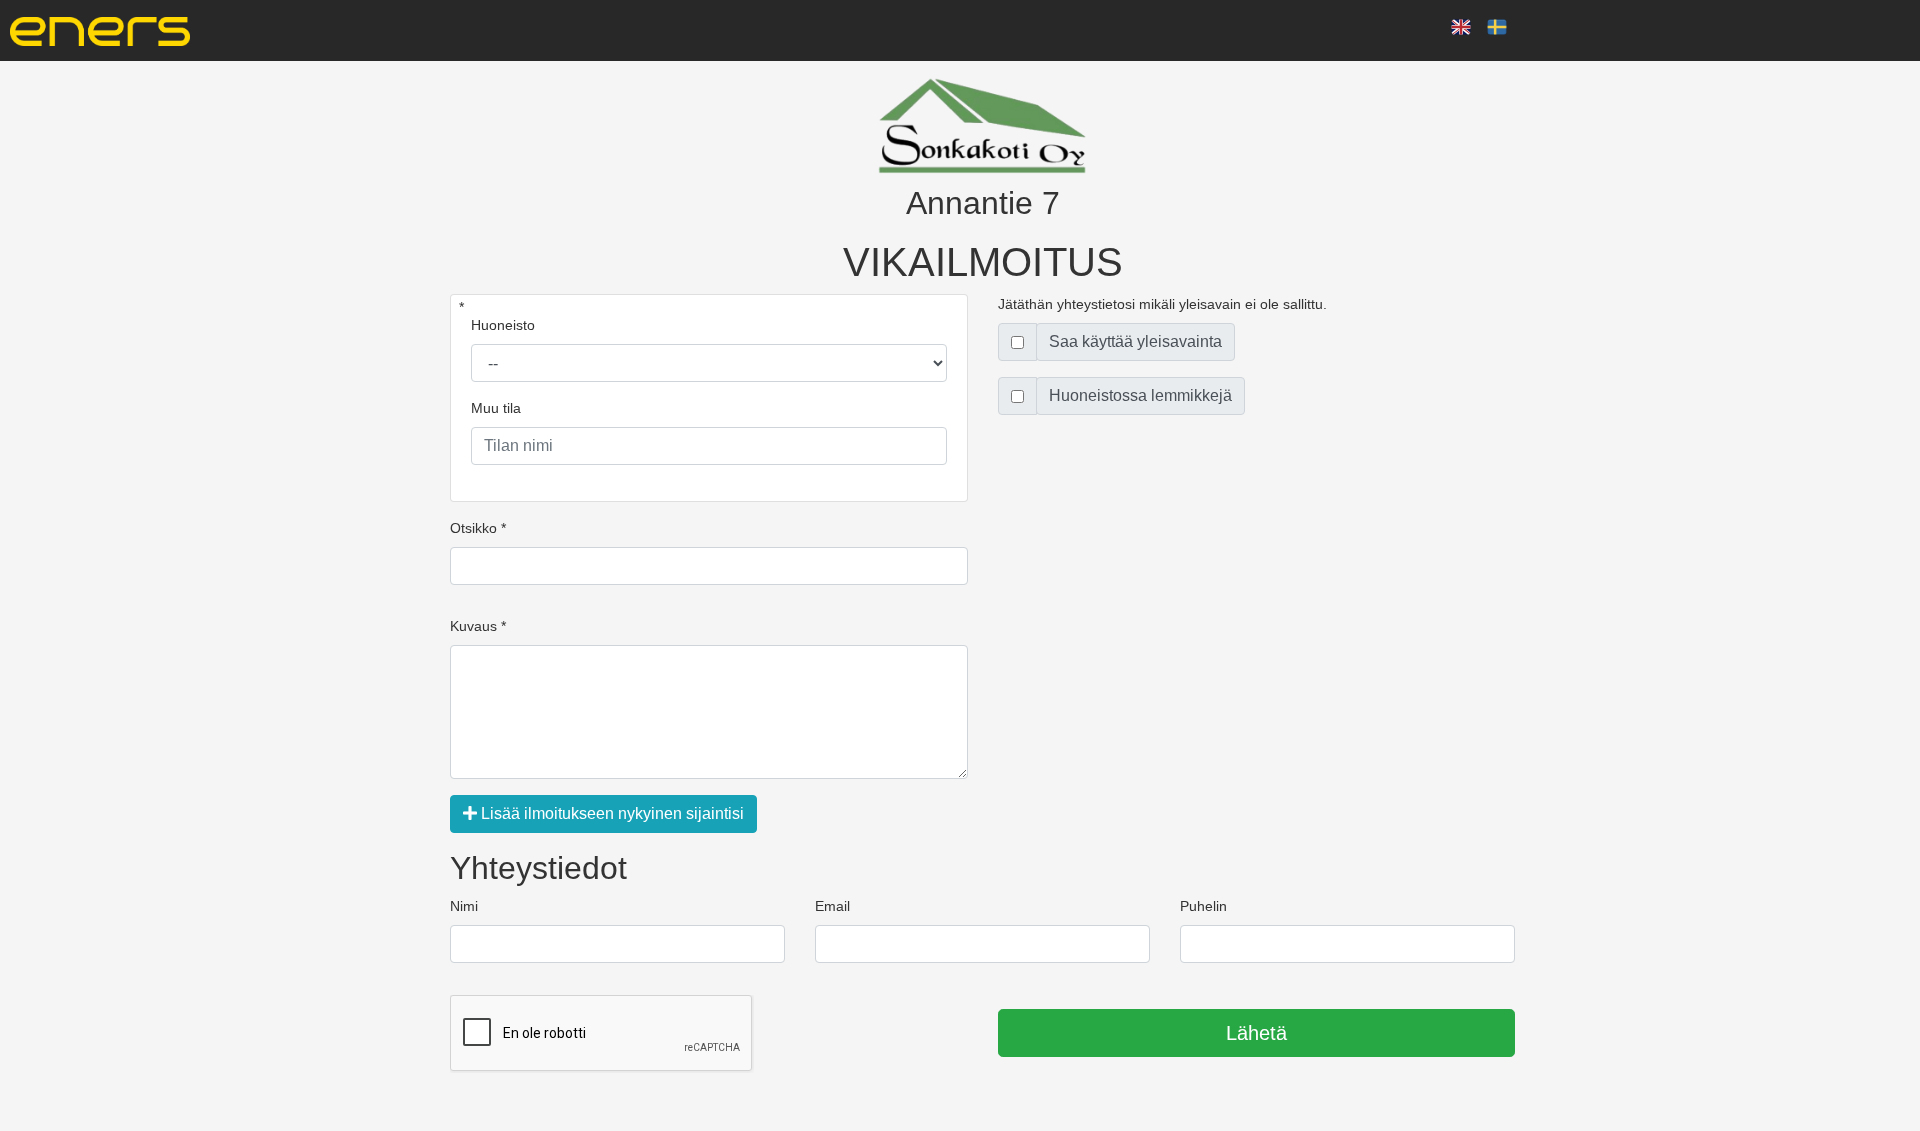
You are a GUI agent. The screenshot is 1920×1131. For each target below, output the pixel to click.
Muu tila (496, 408)
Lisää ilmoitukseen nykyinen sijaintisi (610, 813)
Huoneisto (503, 325)
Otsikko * (478, 528)
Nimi (464, 906)
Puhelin (1203, 906)
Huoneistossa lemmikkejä (1140, 395)
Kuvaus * (478, 626)
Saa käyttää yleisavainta (1135, 341)
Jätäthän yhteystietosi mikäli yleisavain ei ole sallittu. (1162, 304)
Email (832, 906)
